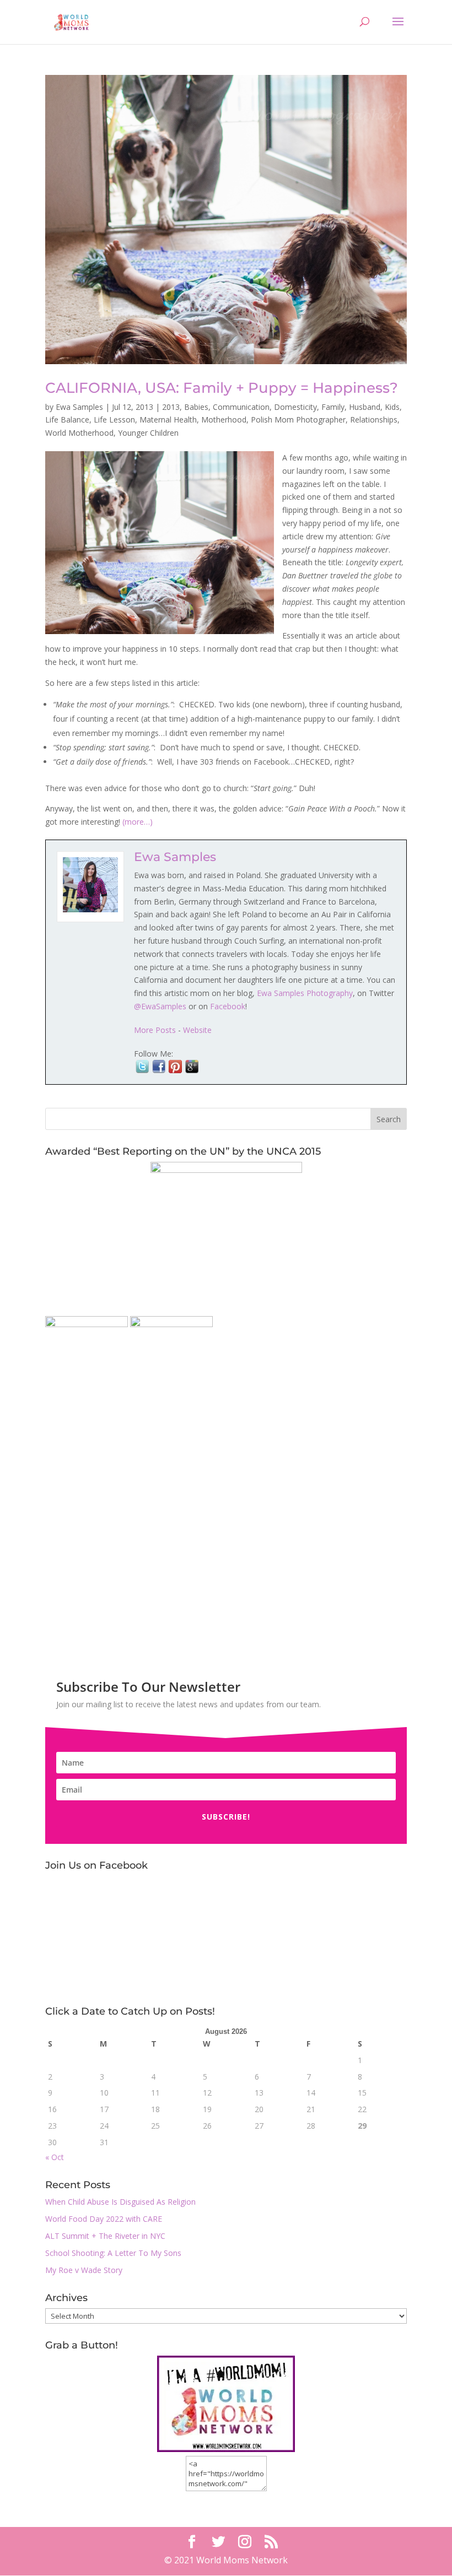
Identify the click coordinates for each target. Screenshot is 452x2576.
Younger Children (148, 433)
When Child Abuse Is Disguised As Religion (120, 2202)
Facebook (228, 1006)
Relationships (374, 420)
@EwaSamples (160, 1006)
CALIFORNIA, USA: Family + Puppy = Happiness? (222, 388)
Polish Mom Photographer (298, 420)
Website (197, 1030)
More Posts (155, 1030)
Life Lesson (114, 420)
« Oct (55, 2157)
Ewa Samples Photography (305, 993)
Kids (392, 407)
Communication (241, 407)
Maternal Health (168, 420)
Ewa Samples (79, 407)
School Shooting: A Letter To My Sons (113, 2253)
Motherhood (224, 420)
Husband (365, 407)
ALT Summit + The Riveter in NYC (105, 2236)
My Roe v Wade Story (84, 2270)
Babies (196, 407)
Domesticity (295, 407)
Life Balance (67, 420)
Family (333, 407)
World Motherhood (79, 433)
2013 (171, 407)
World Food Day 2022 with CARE (104, 2219)
